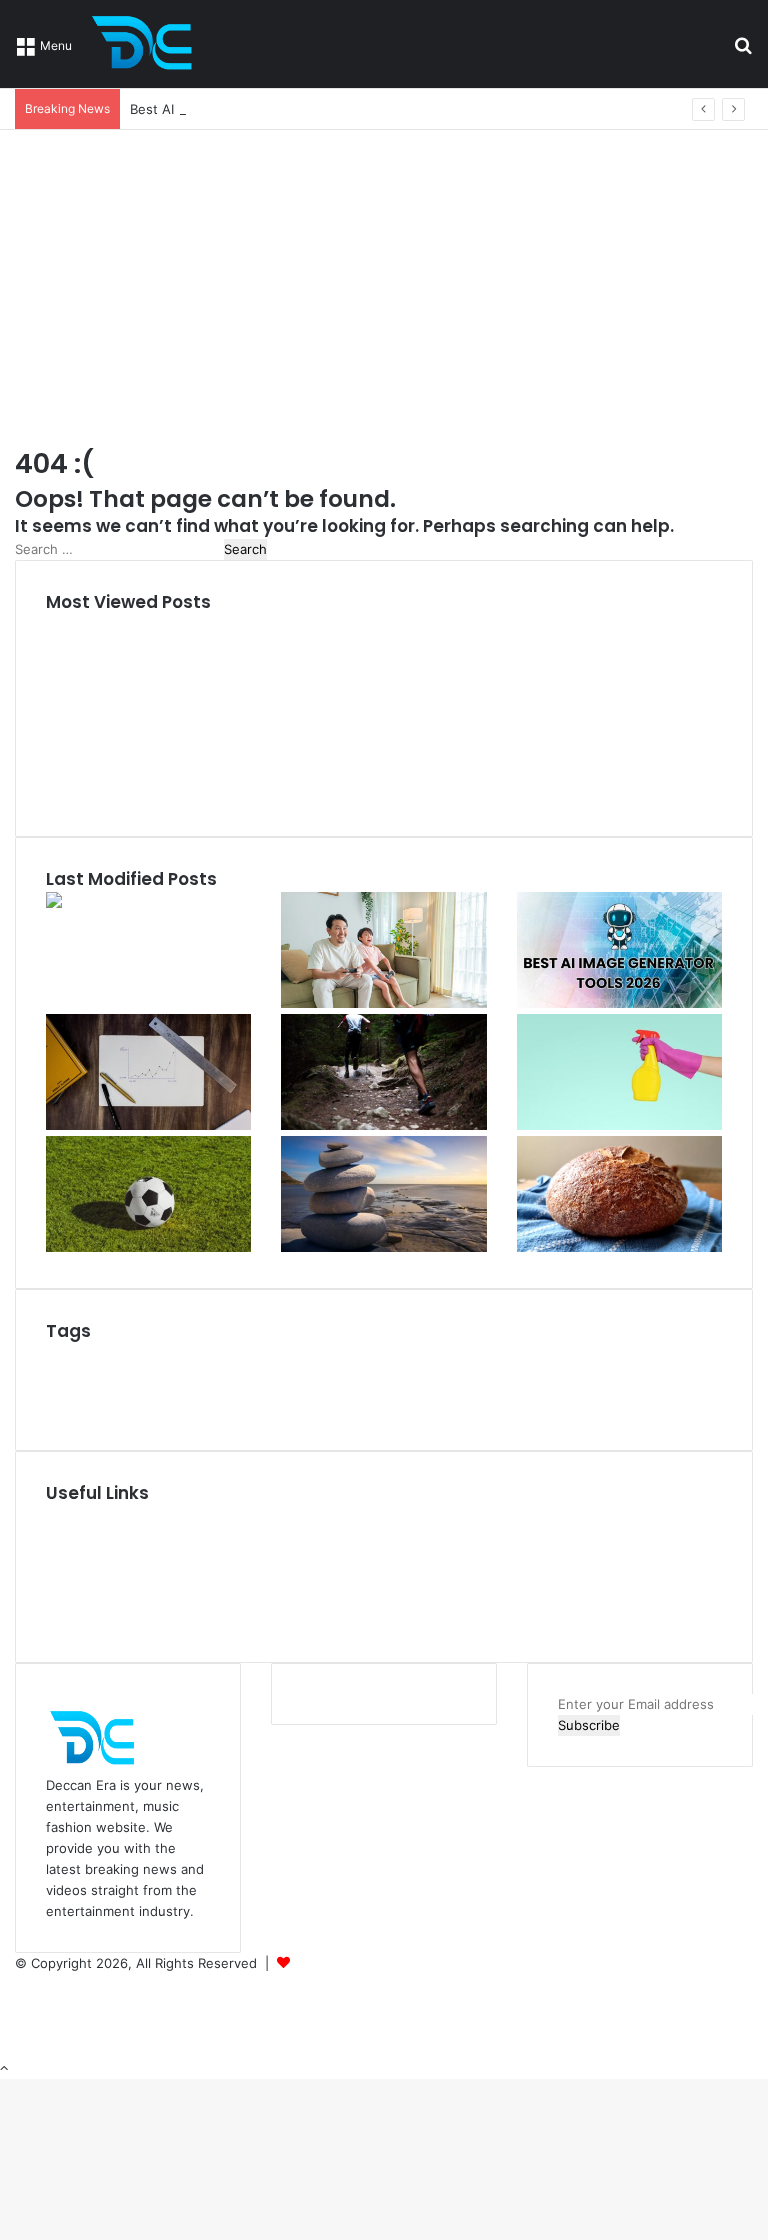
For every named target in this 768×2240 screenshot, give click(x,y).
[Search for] (743, 51)
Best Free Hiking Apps (498, 1360)
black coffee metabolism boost (317, 1408)
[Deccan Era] (147, 44)
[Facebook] (21, 1984)
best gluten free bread (490, 1384)
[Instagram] (20, 2026)
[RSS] (20, 2047)
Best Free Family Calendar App (310, 1359)
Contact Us (81, 1621)
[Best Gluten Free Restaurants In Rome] (619, 1247)
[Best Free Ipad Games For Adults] (383, 1003)
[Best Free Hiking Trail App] (383, 1125)
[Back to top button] (4, 2068)
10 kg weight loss (117, 1359)
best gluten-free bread (337, 1367)
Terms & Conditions (106, 1600)
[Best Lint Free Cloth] (619, 1125)
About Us (75, 1537)
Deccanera (327, 1963)
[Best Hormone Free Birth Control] (383, 1247)
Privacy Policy (88, 1579)
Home (64, 1516)
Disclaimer (77, 1558)
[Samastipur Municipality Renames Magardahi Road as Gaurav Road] (106, 902)
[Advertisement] (384, 280)
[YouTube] (21, 2005)
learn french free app (501, 1409)
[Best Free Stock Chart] (148, 1125)
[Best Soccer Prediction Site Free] (148, 1247)
